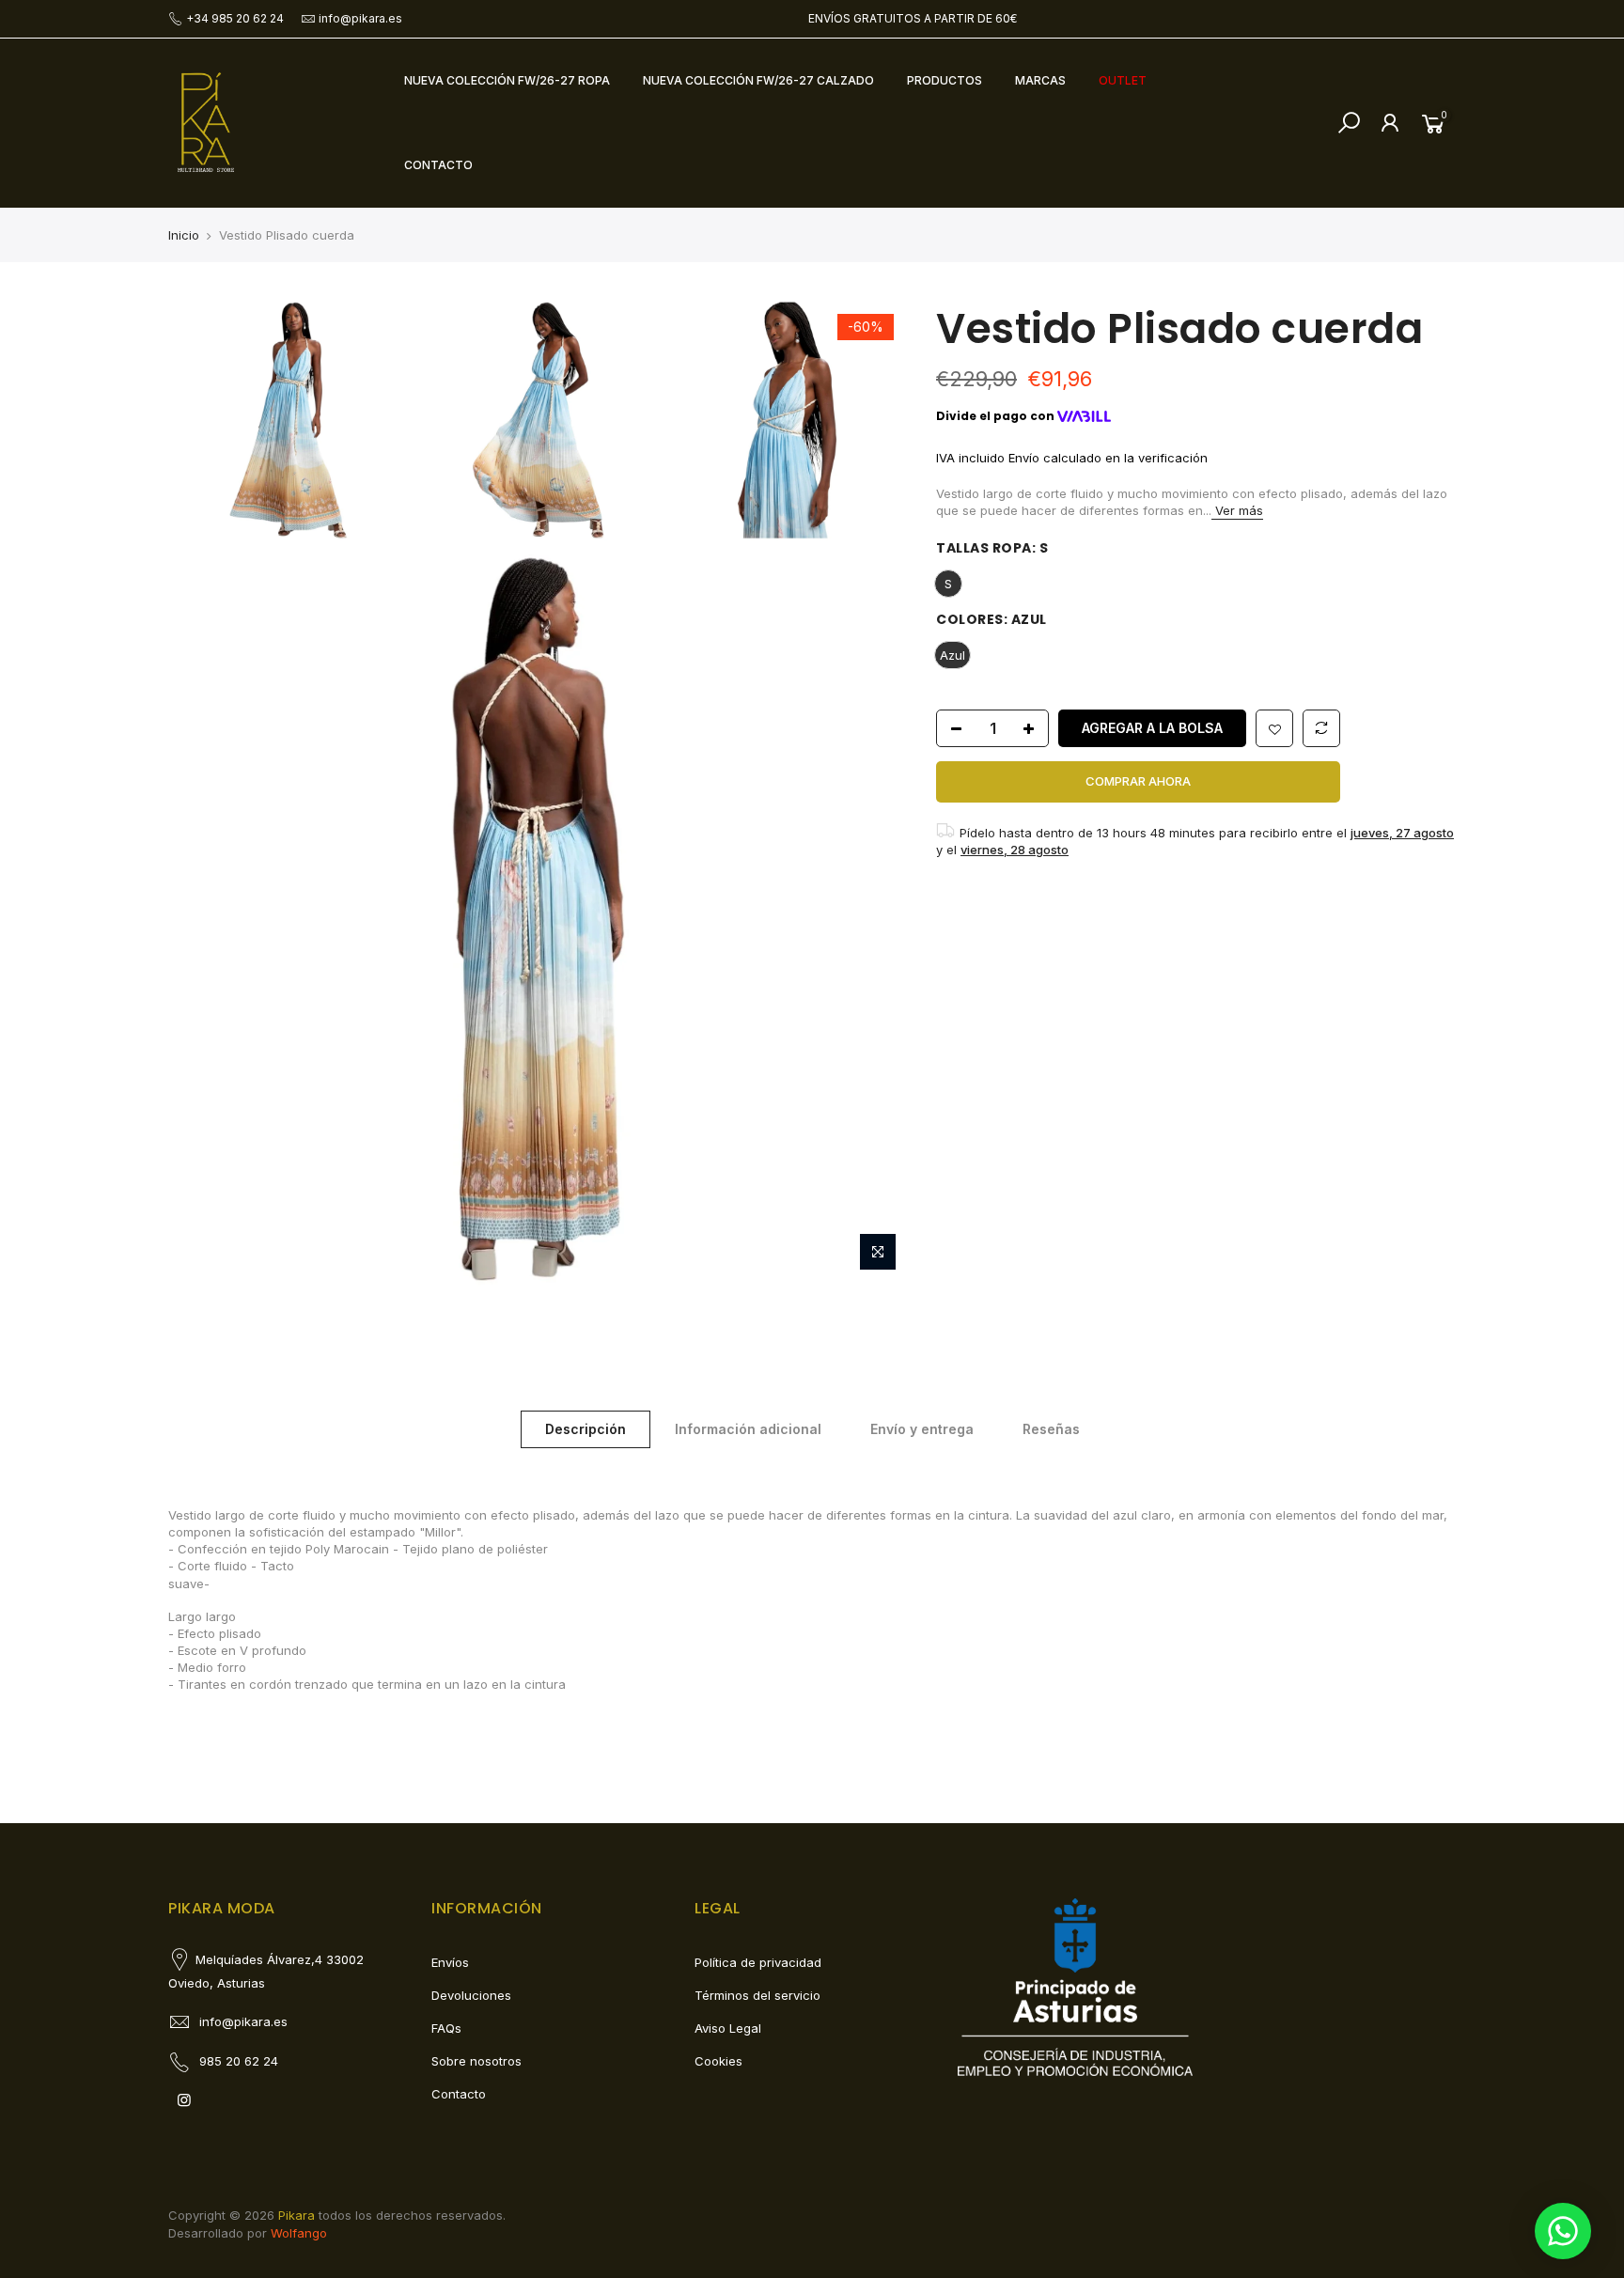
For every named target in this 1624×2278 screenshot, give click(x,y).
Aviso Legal (728, 2028)
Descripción (586, 1429)
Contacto (459, 2094)
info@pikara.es (360, 18)
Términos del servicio (757, 1995)
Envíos (450, 1962)
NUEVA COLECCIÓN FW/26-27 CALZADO (758, 80)
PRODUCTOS (945, 80)
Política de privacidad (758, 1962)
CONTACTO (438, 165)
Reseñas (1051, 1429)
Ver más (1237, 511)
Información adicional (748, 1429)
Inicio (184, 235)
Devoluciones (471, 1995)
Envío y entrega (922, 1429)
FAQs (446, 2028)
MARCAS (1040, 80)
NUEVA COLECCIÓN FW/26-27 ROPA (507, 80)
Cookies (718, 2061)
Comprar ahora (1138, 781)
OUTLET (1123, 80)
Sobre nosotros (476, 2061)
